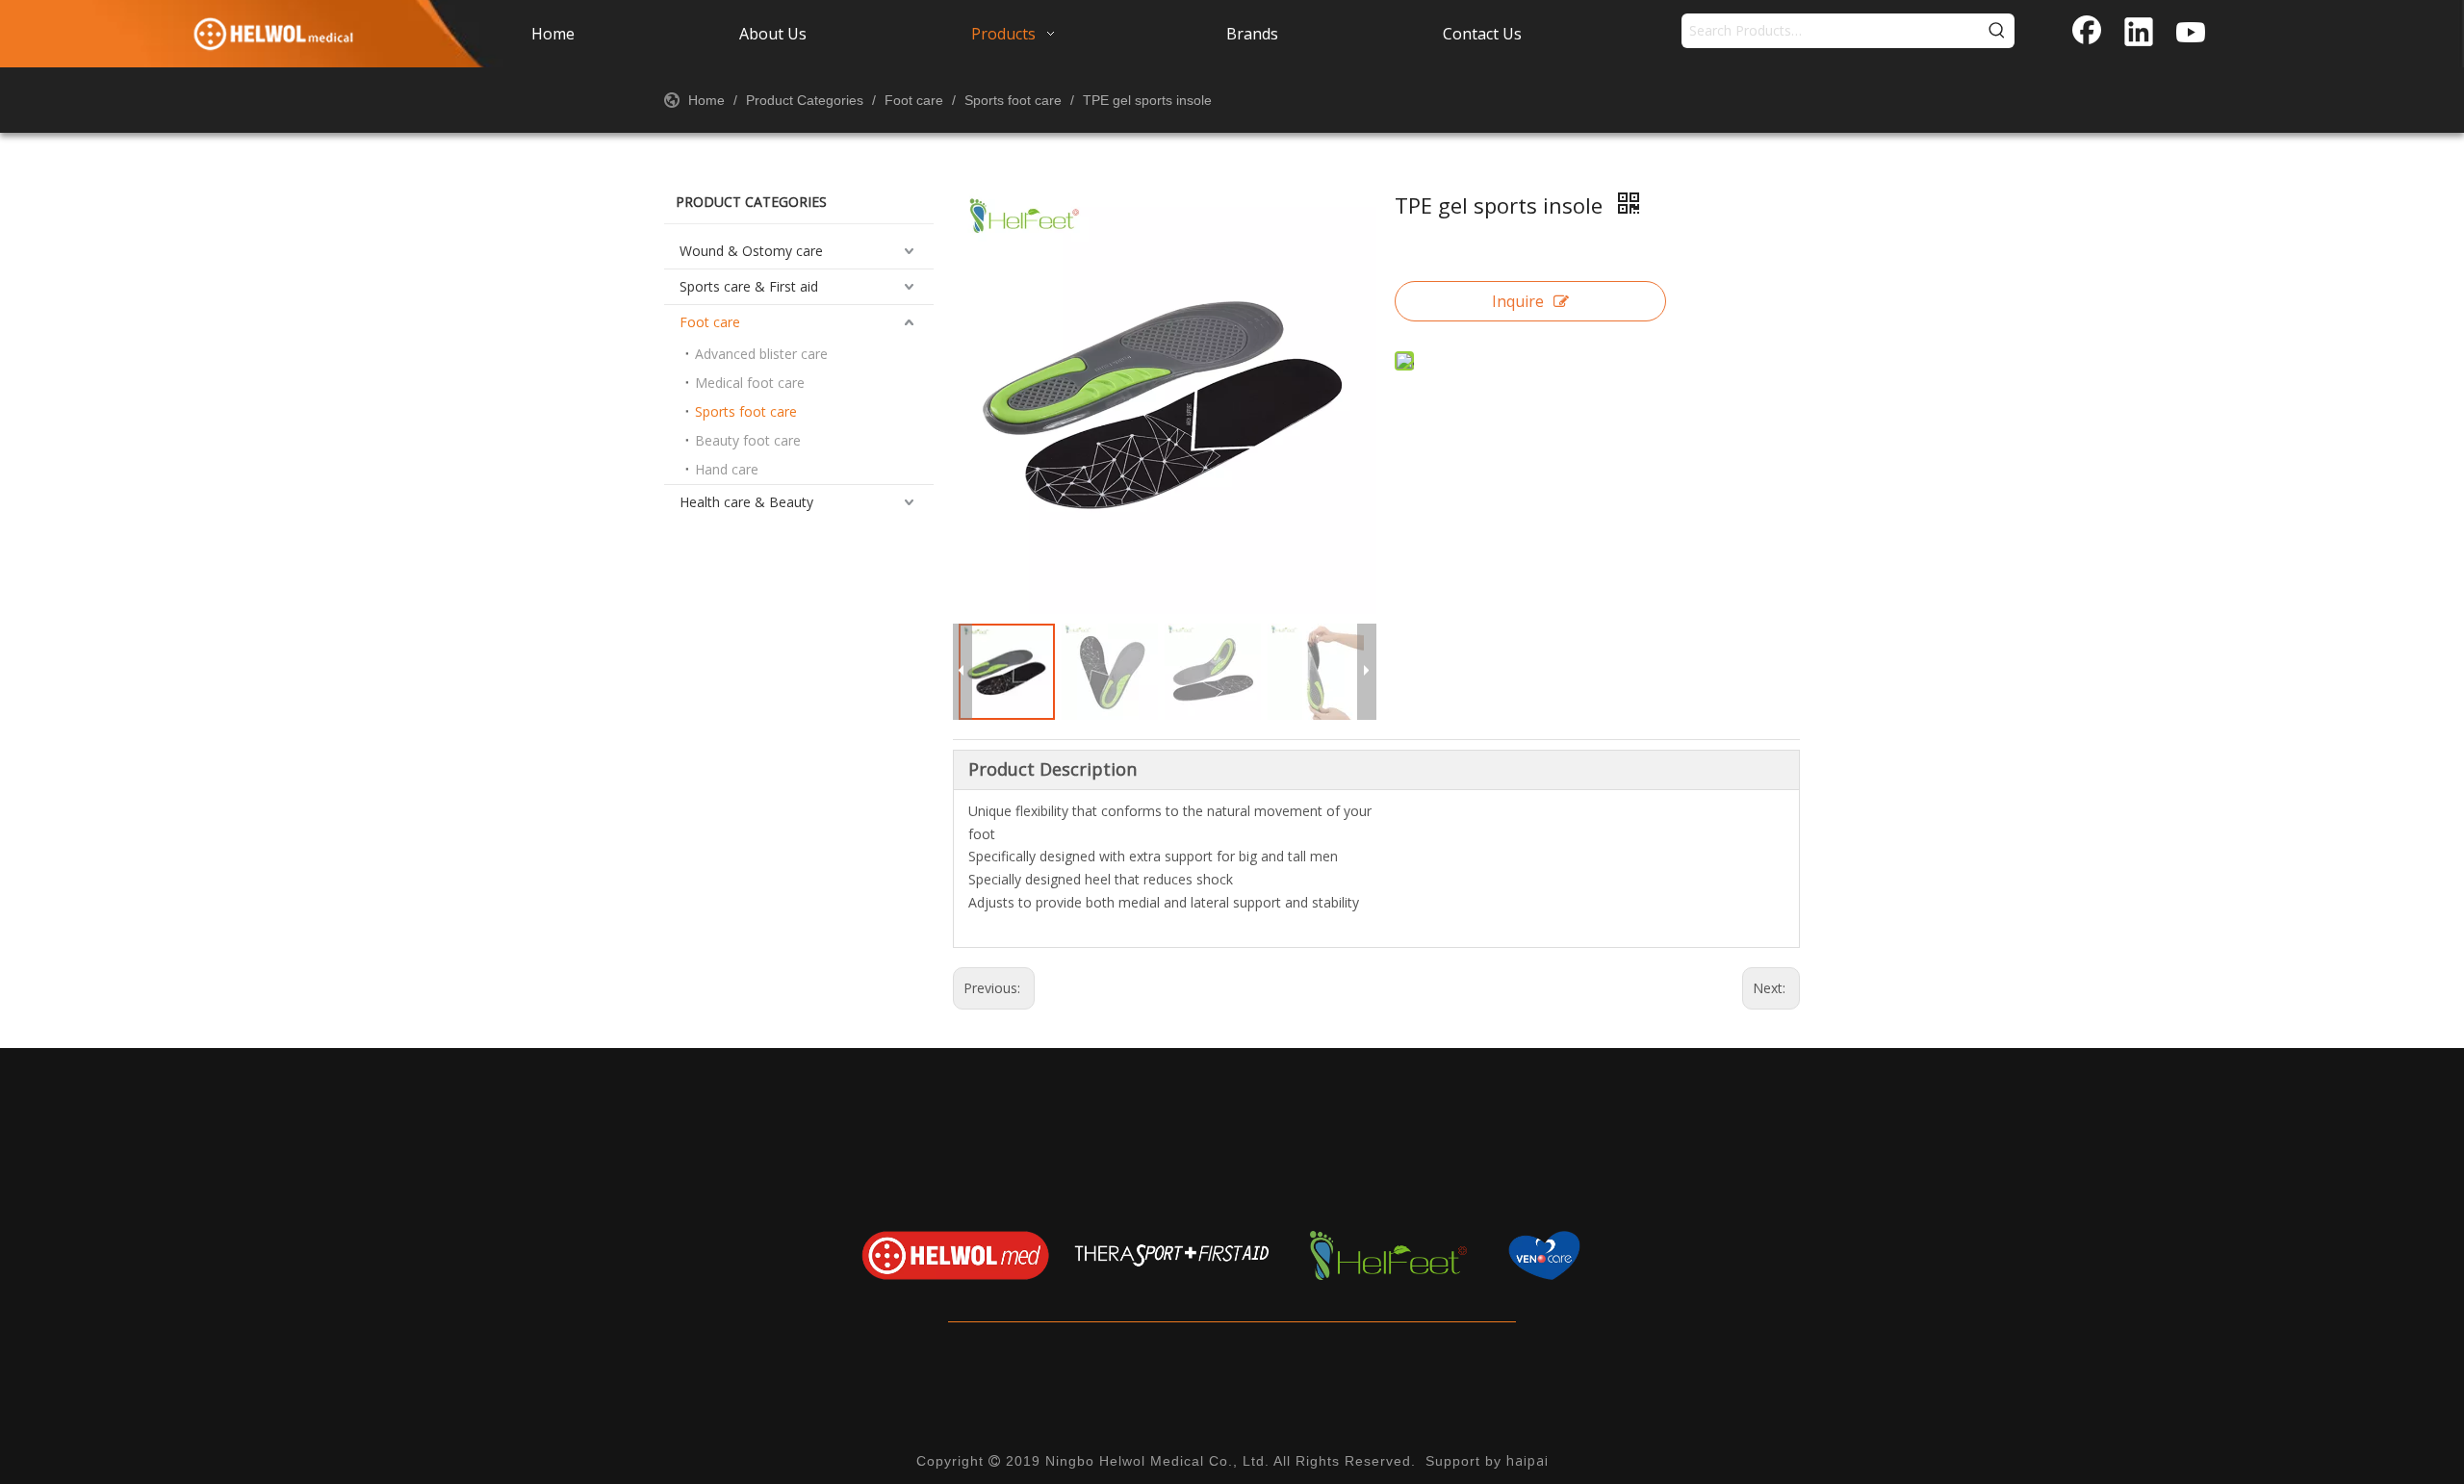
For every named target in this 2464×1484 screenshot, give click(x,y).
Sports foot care (746, 411)
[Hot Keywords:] (1997, 31)
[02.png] (1172, 1255)
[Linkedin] (2139, 34)
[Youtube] (2191, 34)
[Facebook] (2087, 34)
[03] (1388, 1255)
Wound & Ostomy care (751, 251)
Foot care (710, 322)
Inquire (1518, 301)
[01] (955, 1255)
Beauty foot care (748, 440)
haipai (1527, 1460)
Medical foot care (750, 383)
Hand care (727, 469)
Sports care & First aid (749, 286)
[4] (1605, 1255)
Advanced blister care (761, 354)
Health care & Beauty (746, 502)
